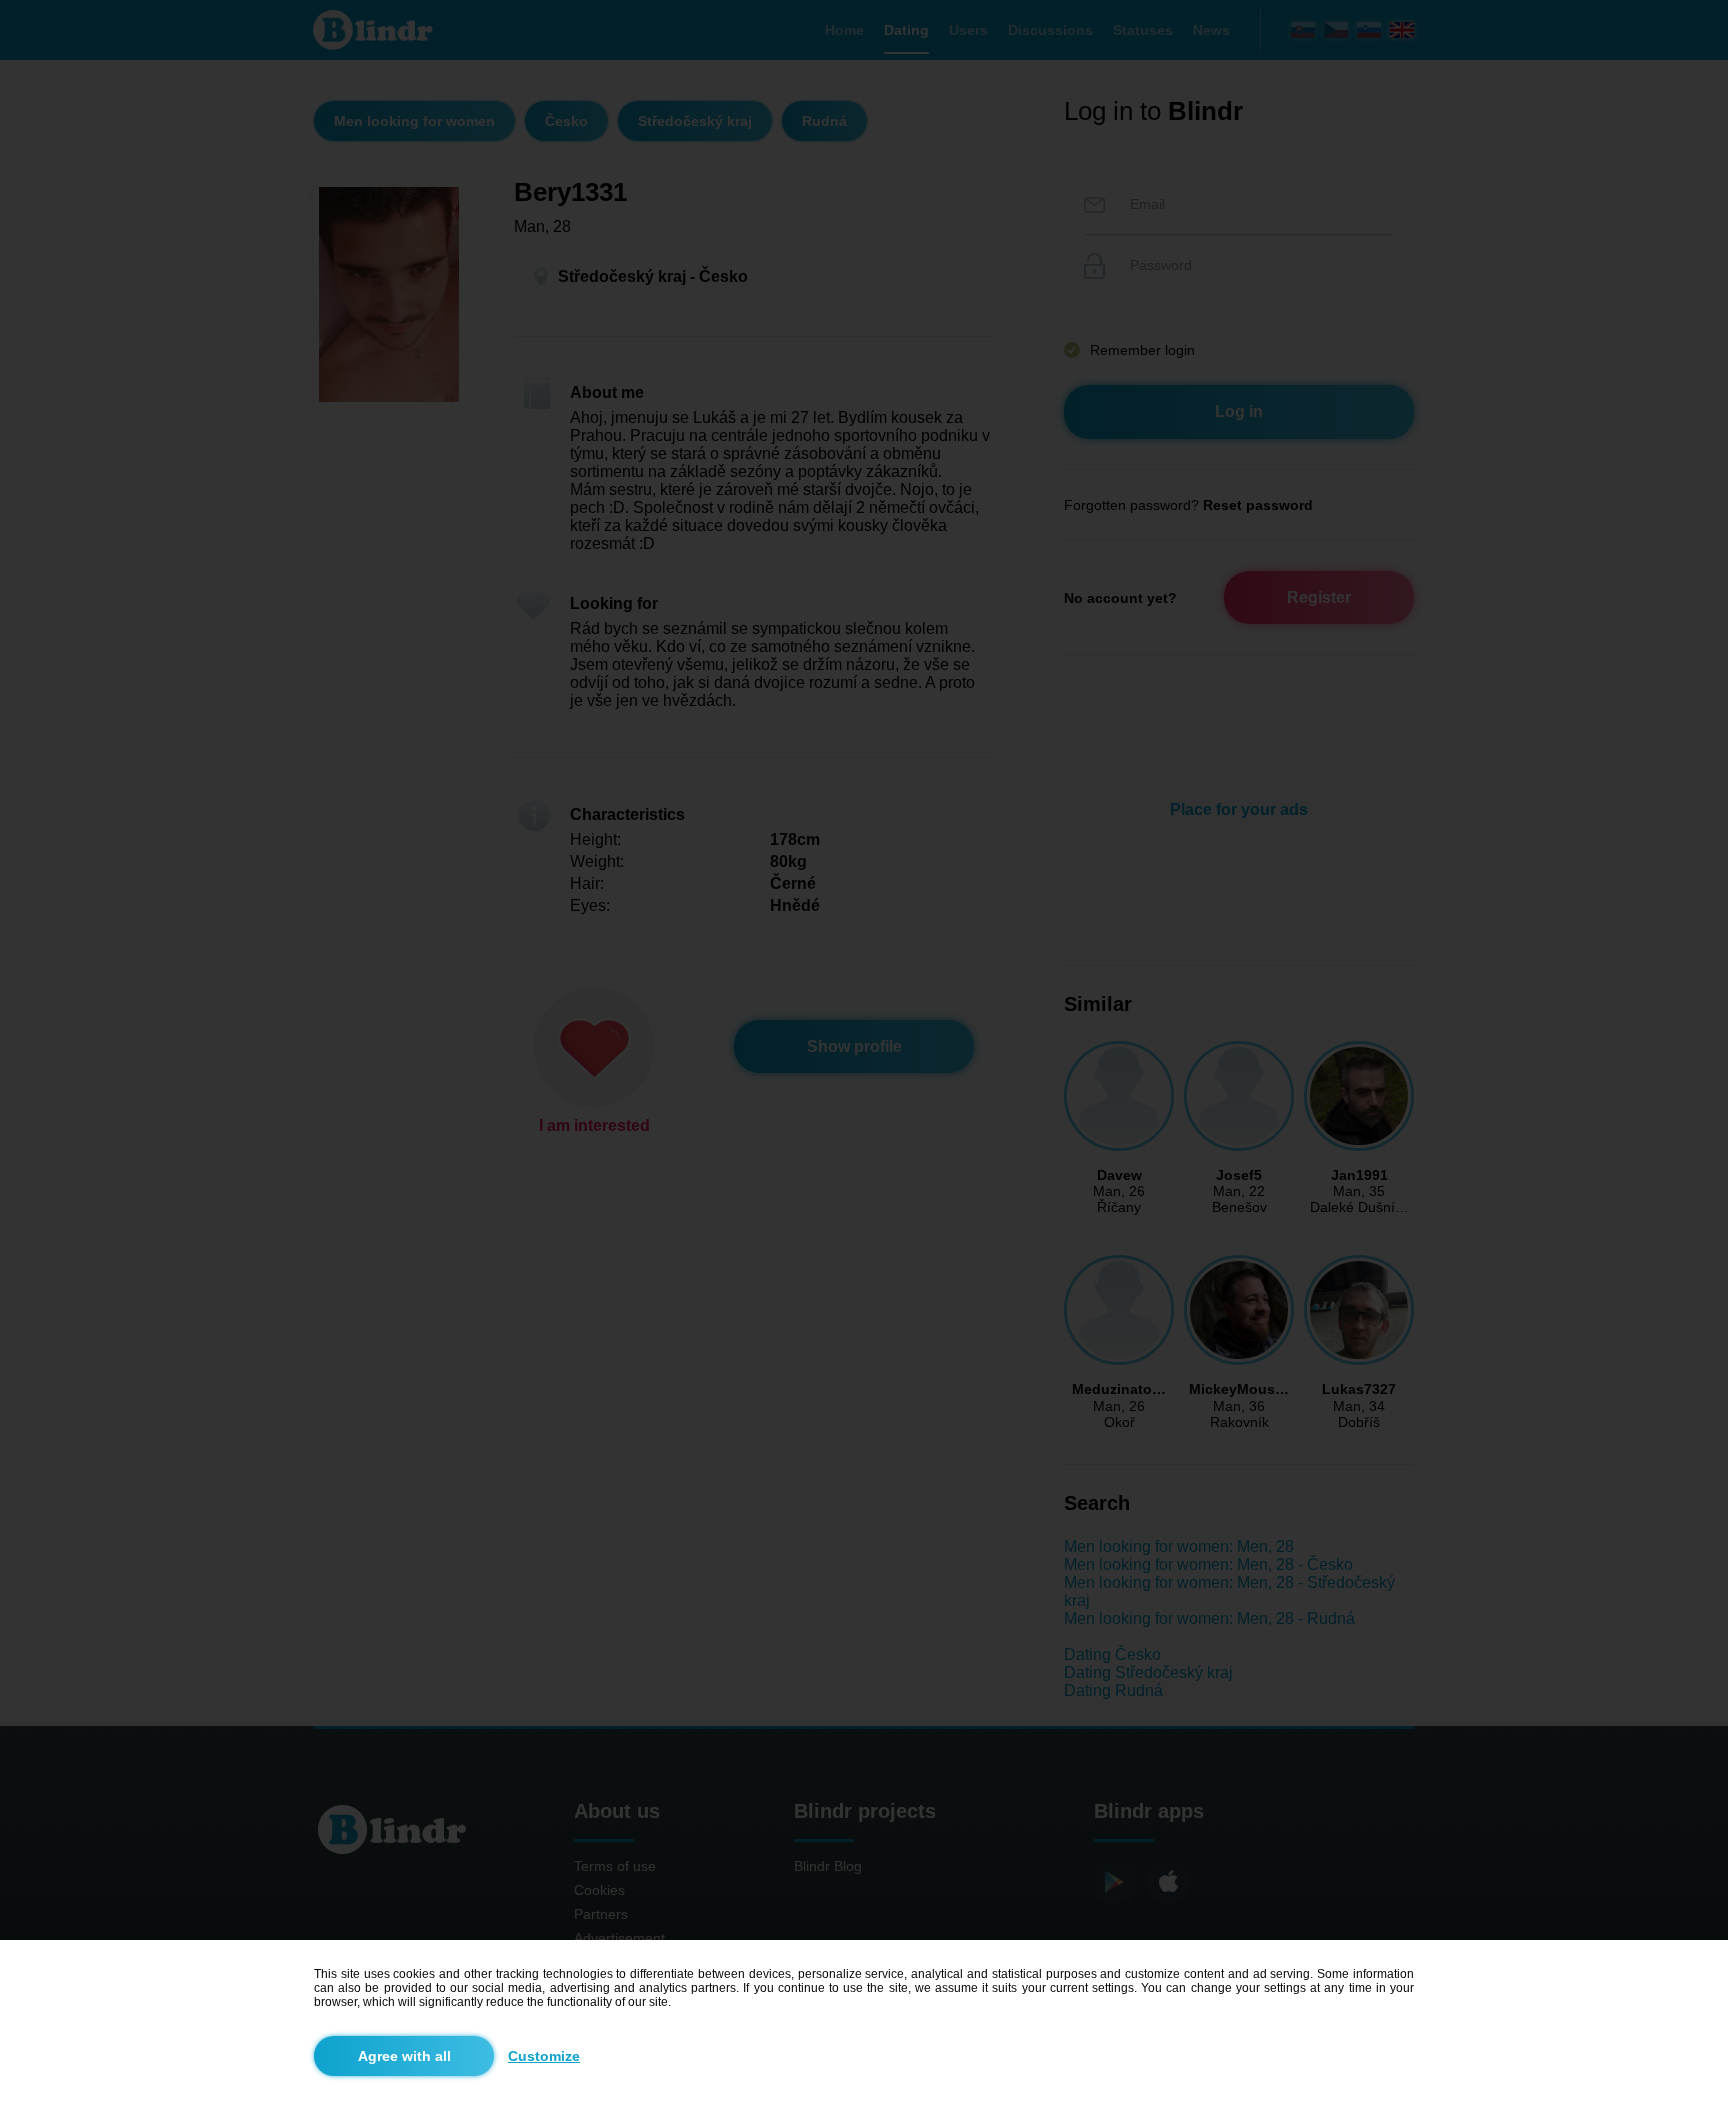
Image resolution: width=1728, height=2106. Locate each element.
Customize (544, 2056)
